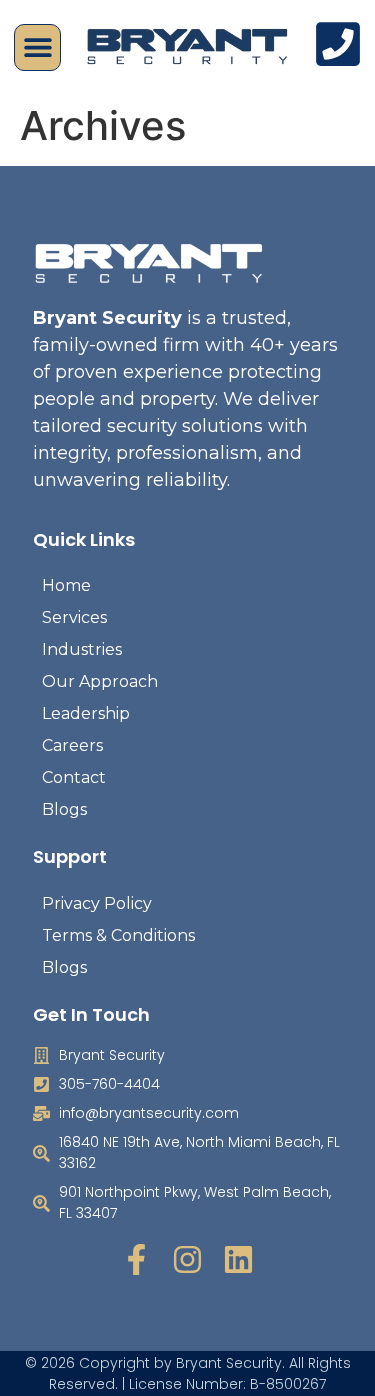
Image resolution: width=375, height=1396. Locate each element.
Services (74, 617)
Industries (82, 649)
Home (66, 585)
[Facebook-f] (136, 1259)
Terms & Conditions (118, 935)
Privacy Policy (97, 903)
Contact (74, 777)
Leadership (86, 713)
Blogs (64, 809)
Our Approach (100, 681)
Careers (72, 745)
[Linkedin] (238, 1259)
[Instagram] (187, 1259)
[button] (37, 47)
